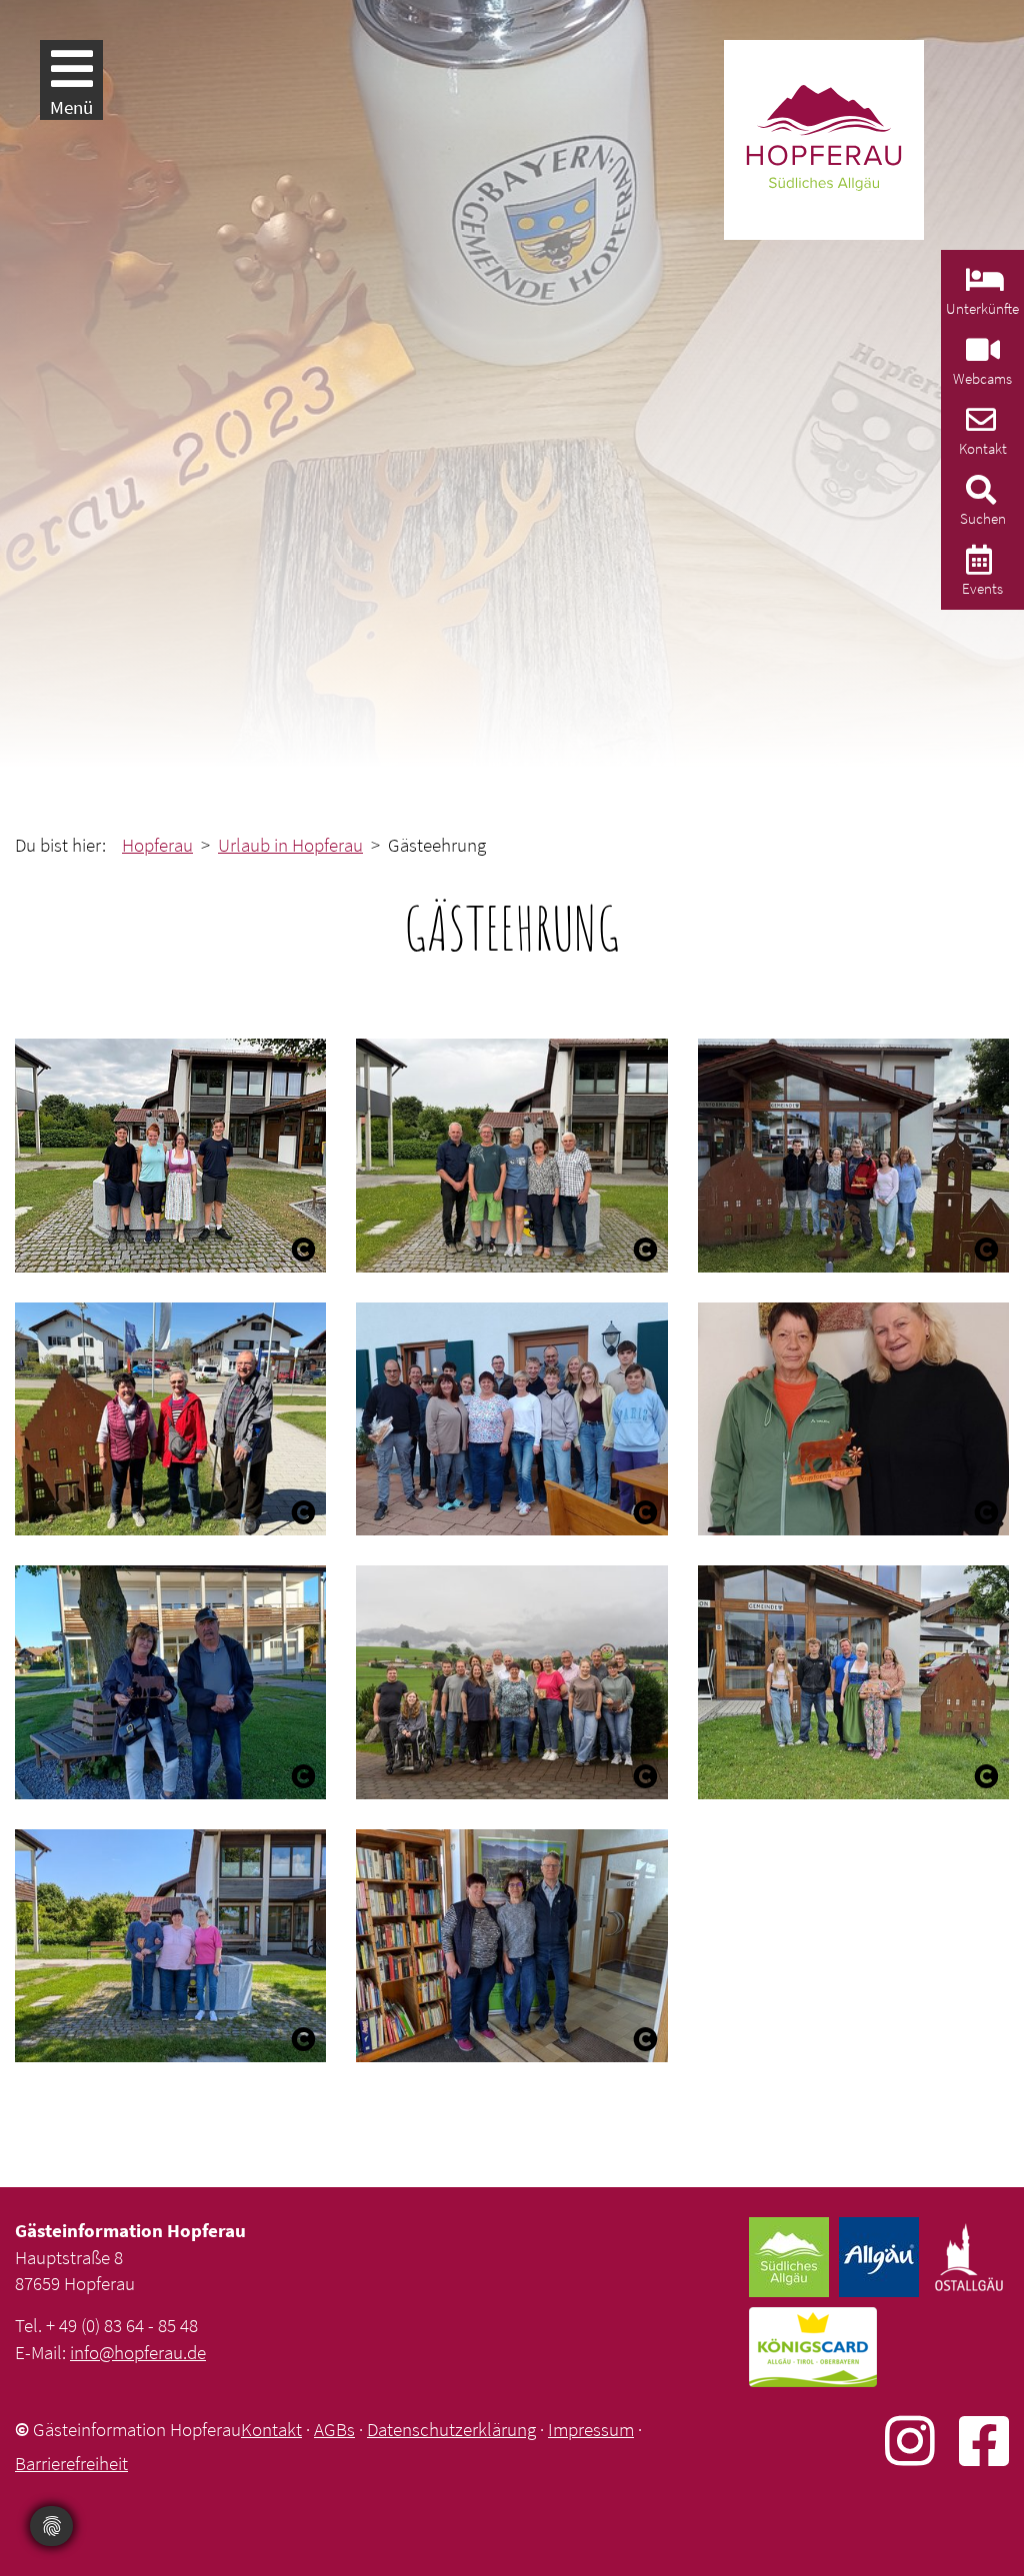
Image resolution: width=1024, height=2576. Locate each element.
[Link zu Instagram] (922, 2441)
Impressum (591, 2429)
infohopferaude (138, 2352)
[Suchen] (978, 495)
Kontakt (271, 2429)
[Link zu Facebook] (984, 2441)
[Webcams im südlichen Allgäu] (980, 355)
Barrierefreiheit (71, 2463)
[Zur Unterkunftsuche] (982, 285)
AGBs (334, 2429)
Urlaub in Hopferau (290, 845)
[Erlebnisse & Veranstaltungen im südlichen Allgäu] (976, 565)
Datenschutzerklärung (451, 2429)
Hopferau (157, 845)
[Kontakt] (978, 425)
